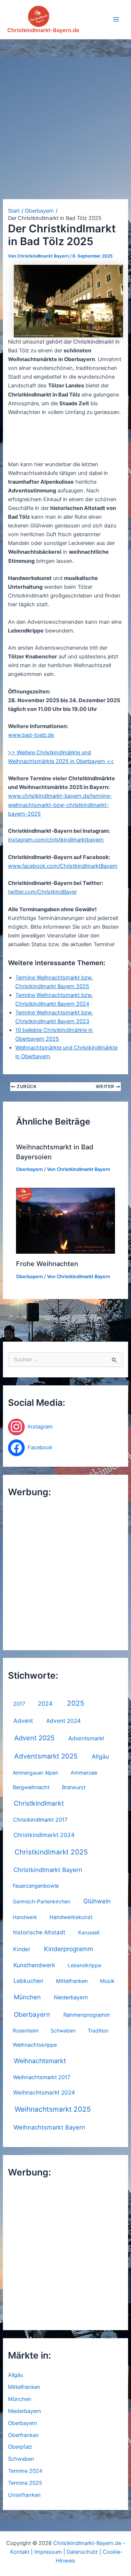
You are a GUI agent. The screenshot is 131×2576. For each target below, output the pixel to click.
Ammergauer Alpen (35, 1773)
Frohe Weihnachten (47, 1264)
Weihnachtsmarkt (40, 2061)
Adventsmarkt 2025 (46, 1756)
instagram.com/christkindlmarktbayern (56, 840)
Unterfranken (24, 2495)
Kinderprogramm (69, 1949)
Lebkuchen (28, 1981)
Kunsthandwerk (34, 1965)
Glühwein (97, 1901)
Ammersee (84, 1773)
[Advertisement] (65, 109)
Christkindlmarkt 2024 (44, 1835)
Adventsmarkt (86, 1738)
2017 (19, 1704)
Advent (23, 1721)
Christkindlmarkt (39, 1803)
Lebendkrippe (84, 1965)
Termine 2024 (25, 2471)
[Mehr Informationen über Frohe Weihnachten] (65, 1221)
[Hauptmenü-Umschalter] (116, 19)
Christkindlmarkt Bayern (48, 1870)
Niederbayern (71, 1997)
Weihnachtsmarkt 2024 (44, 2092)
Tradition (98, 2030)
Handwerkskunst (71, 1917)
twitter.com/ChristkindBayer (42, 892)
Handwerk (25, 1917)
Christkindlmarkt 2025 (51, 1852)
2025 (76, 1703)
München (27, 1997)
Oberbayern (32, 2014)
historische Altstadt (39, 1932)
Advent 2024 (63, 1721)
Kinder (22, 1949)
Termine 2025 (25, 2483)
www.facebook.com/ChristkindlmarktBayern (63, 866)
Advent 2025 (34, 1738)
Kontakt (20, 2552)
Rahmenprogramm (87, 2015)
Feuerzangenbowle (36, 1886)
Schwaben (63, 2030)
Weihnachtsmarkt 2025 (53, 2109)
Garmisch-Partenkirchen (41, 1901)
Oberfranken (23, 2435)
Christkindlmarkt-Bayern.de (43, 30)
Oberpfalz (20, 2447)
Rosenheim (26, 2030)
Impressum (48, 2552)
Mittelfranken (72, 1981)
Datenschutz (82, 2552)
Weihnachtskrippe (35, 2045)
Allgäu (100, 1756)
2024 (45, 1703)
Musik (107, 1981)
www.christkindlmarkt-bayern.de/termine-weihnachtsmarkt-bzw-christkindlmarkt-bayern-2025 (60, 805)
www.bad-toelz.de (31, 735)
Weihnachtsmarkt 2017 (42, 2077)
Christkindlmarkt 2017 (40, 1820)
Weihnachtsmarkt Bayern (49, 2127)
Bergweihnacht (31, 1787)
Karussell (89, 1932)
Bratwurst (74, 1787)
